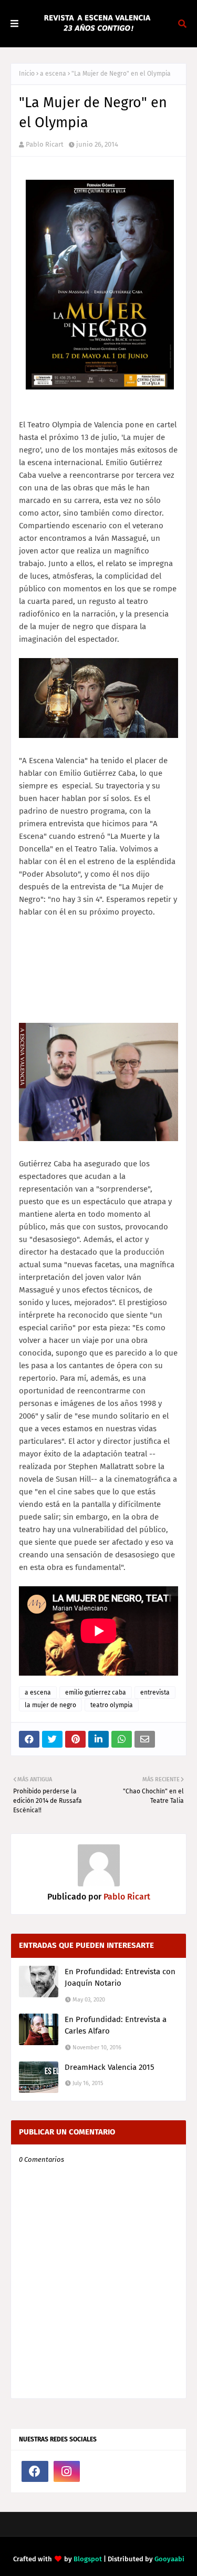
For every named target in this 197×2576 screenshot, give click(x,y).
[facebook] (35, 2471)
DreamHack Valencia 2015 (110, 2067)
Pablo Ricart (45, 144)
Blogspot (88, 2559)
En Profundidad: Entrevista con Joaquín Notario (120, 1978)
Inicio (27, 74)
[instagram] (67, 2471)
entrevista (155, 1692)
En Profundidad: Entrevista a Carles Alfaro (116, 2025)
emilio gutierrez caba (96, 1692)
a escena (53, 74)
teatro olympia (112, 1705)
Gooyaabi (169, 2559)
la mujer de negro (50, 1705)
